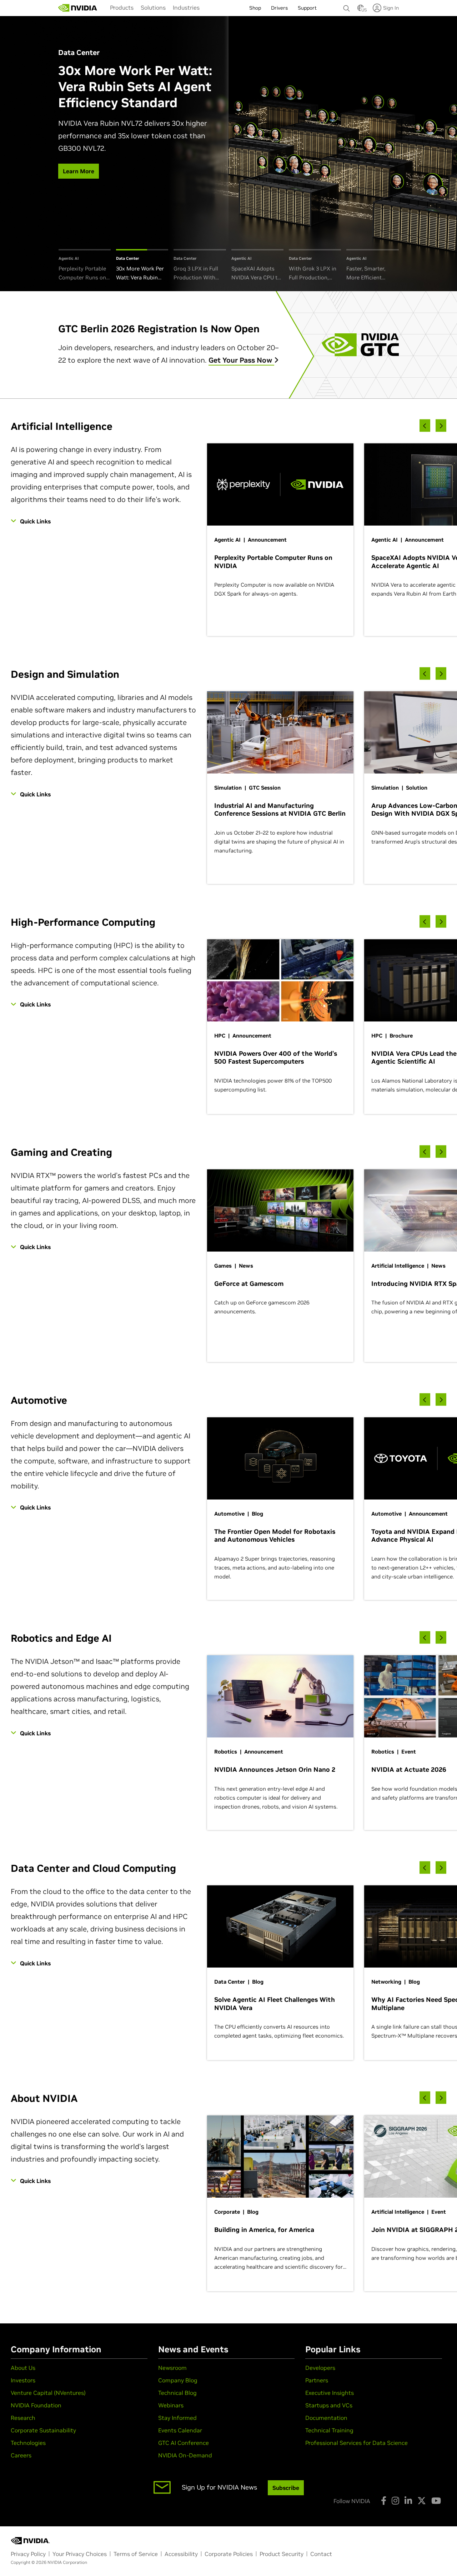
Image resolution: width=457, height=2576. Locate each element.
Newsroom (172, 2368)
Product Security (282, 2554)
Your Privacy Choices (80, 2554)
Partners (317, 2380)
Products (122, 8)
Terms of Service (136, 2554)
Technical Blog (177, 2393)
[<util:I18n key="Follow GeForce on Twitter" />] (422, 2501)
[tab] (85, 266)
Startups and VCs (329, 2405)
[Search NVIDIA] (347, 6)
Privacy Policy (28, 2554)
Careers (21, 2455)
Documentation (326, 2418)
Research (23, 2418)
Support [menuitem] (307, 8)
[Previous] (425, 426)
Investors (23, 2380)
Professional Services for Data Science (356, 2443)
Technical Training (329, 2430)
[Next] (441, 426)
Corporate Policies (229, 2554)
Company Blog (178, 2380)
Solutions (153, 8)
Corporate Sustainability (43, 2430)
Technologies (28, 2443)
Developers (320, 2368)
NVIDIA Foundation (36, 2405)
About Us (23, 2368)
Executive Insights (330, 2393)
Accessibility (181, 2554)
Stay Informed (177, 2418)
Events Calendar (180, 2430)
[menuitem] (122, 8)
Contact (321, 2554)
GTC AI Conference (184, 2443)
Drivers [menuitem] (279, 8)
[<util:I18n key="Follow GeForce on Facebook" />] (384, 2501)
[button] (361, 10)
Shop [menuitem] (255, 8)
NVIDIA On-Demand (185, 2455)
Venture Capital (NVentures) (48, 2393)
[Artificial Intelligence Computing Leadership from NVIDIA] (78, 8)
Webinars (171, 2405)
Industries (186, 8)
